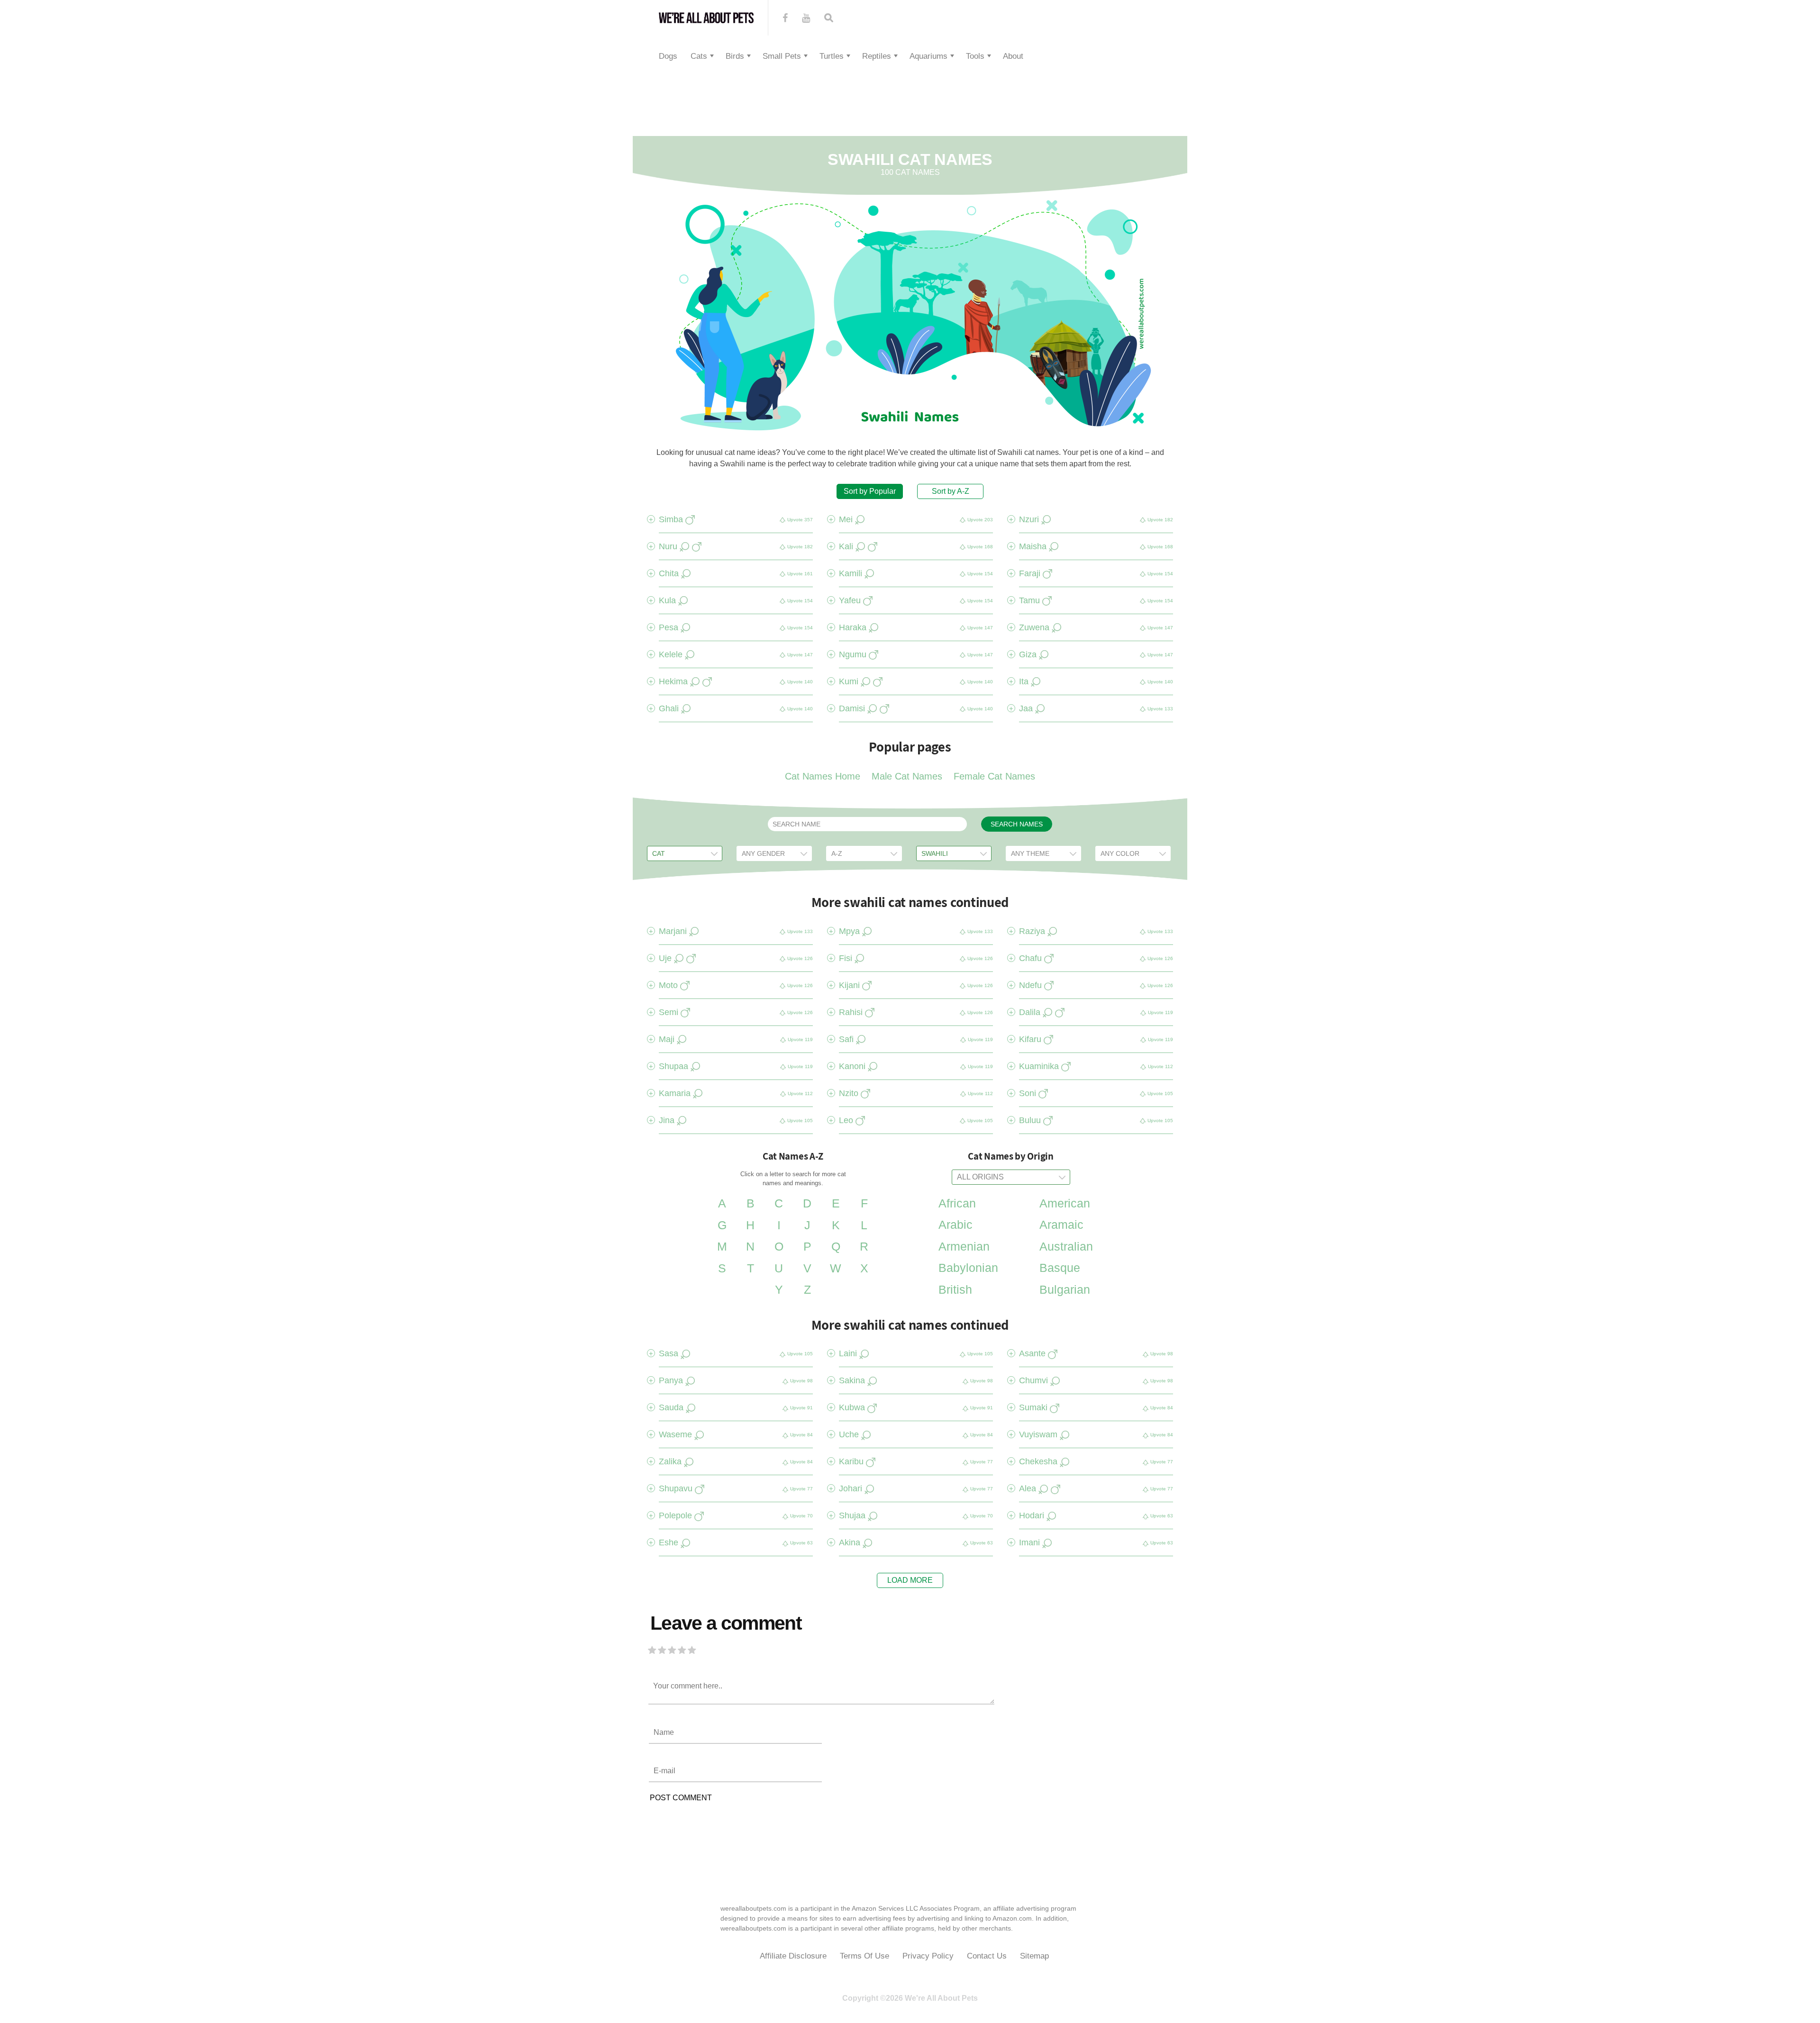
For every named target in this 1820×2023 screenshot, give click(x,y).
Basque (1060, 1268)
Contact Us (987, 1956)
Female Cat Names (994, 776)
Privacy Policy (928, 1956)
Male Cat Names (907, 776)
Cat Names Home (823, 776)
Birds (735, 56)
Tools (975, 56)
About (1013, 56)
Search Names (1017, 824)
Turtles (832, 56)
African (957, 1203)
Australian (1066, 1246)
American (1065, 1203)
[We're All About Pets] (706, 18)
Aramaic (1061, 1225)
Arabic (955, 1225)
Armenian (964, 1246)
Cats (699, 56)
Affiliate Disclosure (793, 1956)
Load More (910, 1580)
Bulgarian (1065, 1289)
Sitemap (1034, 1956)
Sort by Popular (870, 491)
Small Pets (782, 56)
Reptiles (877, 56)
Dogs (668, 56)
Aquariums (928, 56)
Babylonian (968, 1268)
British (955, 1289)
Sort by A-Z (951, 491)
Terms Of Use (864, 1956)
